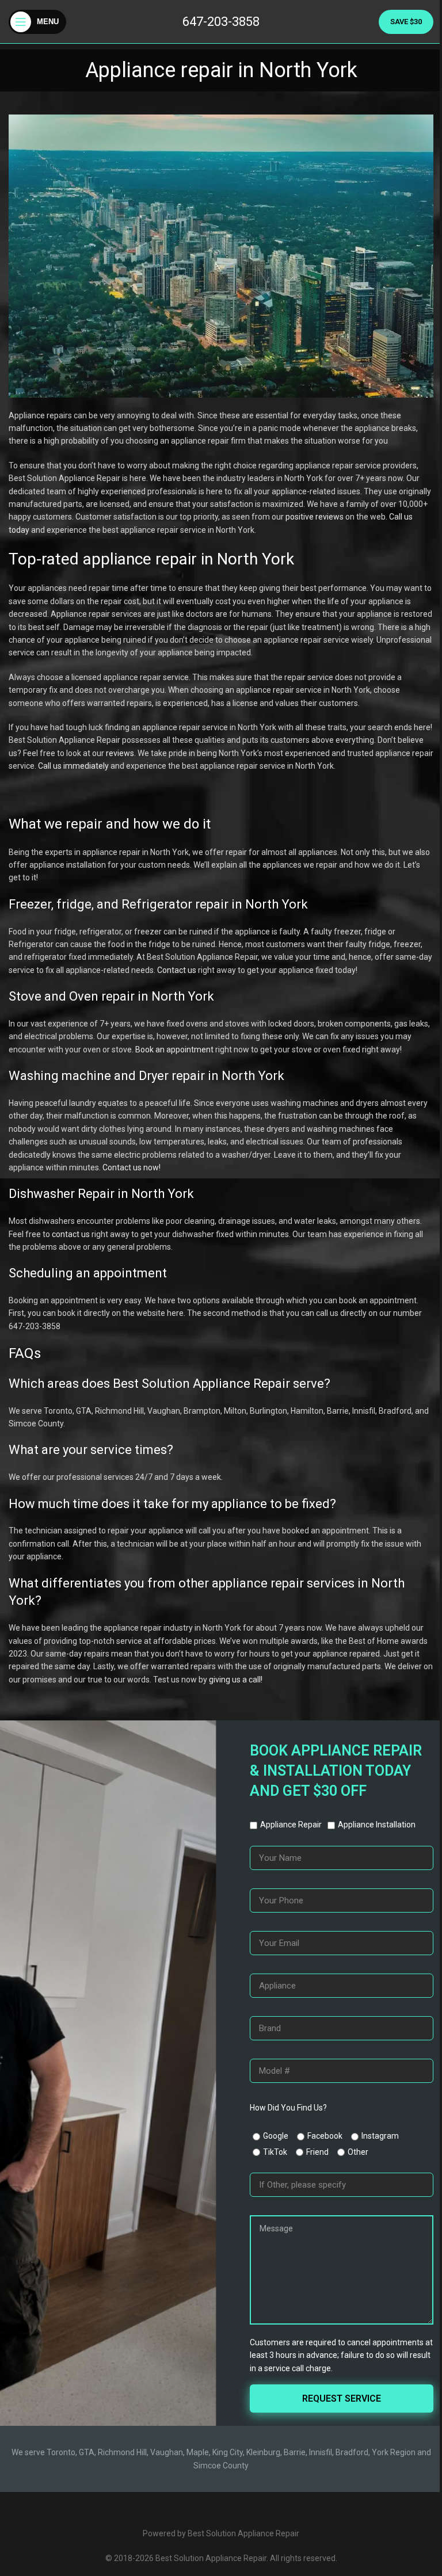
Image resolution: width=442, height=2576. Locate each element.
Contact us (177, 970)
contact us (71, 1234)
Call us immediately (73, 766)
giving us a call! (236, 1680)
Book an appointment (174, 1050)
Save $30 (406, 22)
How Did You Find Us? (288, 2108)
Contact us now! (132, 1167)
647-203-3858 (221, 22)
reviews (120, 753)
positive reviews (315, 517)
